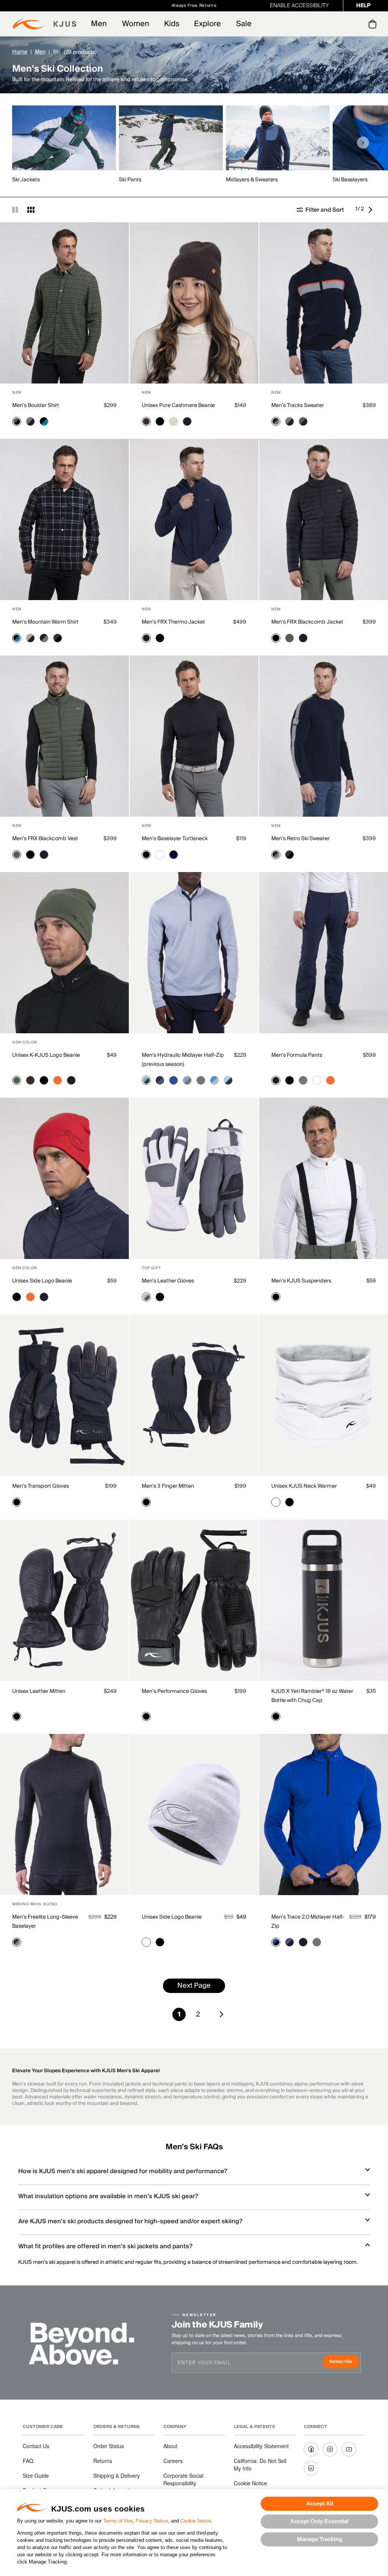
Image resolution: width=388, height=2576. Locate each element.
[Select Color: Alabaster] (174, 421)
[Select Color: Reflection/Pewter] (187, 1080)
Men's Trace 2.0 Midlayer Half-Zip (308, 1922)
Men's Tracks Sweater (298, 405)
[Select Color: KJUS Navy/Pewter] (276, 421)
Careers (173, 2461)
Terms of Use (118, 2521)
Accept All (320, 2503)
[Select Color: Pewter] (303, 1080)
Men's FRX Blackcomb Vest (45, 839)
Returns (103, 2461)
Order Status (109, 2446)
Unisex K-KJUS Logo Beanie (46, 1055)
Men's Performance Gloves (174, 1691)
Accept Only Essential (319, 2521)
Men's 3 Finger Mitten (168, 1486)
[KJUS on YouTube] (349, 2449)
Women (136, 24)
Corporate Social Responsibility (183, 2479)
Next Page (194, 1986)
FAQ (28, 2461)
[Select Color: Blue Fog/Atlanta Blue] (146, 1080)
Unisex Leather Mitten (39, 1691)
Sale (244, 24)
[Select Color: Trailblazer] (174, 1080)
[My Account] (357, 24)
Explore (207, 24)
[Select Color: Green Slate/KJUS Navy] (303, 421)
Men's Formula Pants (297, 1055)
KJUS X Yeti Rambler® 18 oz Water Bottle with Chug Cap (312, 1696)
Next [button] (363, 143)
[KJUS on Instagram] (330, 2449)
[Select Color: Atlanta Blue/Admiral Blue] (160, 1080)
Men (99, 24)
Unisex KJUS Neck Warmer (304, 1486)
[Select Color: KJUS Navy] (187, 421)
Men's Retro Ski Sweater (300, 839)
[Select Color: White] (160, 855)
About (170, 2446)
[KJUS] (45, 24)
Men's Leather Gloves (168, 1281)
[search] (342, 24)
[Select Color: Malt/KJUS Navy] (30, 638)
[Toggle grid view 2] (15, 210)
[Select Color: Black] (160, 421)
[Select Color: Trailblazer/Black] (276, 1942)
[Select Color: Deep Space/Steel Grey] (17, 1942)
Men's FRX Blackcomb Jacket (307, 622)
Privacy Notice (152, 2521)
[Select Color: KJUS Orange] (58, 1080)
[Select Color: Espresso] (146, 421)
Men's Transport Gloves (41, 1486)
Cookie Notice (196, 2521)
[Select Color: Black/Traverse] (44, 421)
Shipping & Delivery (117, 2475)
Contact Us (36, 2446)
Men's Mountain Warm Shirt (45, 622)
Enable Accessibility (299, 6)
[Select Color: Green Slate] (289, 638)
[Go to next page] (372, 210)
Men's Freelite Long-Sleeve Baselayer (45, 1922)
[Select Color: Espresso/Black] (58, 638)
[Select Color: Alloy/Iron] (146, 1297)
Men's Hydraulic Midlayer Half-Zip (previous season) (183, 1060)
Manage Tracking (320, 2539)
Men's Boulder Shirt (36, 405)
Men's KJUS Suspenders (301, 1281)
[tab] (374, 24)
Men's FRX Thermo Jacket (173, 622)
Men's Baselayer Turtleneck (175, 839)
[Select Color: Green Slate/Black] (17, 421)
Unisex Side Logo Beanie (42, 1281)
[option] (66, 145)
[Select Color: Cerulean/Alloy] (214, 1080)
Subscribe (344, 2362)
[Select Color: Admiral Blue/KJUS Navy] (289, 1942)
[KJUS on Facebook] (311, 2449)
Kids (172, 24)
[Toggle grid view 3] (31, 210)
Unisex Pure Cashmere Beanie (178, 405)
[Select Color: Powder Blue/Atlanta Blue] (228, 1080)
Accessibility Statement (261, 2446)
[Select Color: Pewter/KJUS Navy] (30, 421)
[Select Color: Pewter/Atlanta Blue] (201, 1080)
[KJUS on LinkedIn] (311, 2468)
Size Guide (36, 2475)
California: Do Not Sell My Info (260, 2464)
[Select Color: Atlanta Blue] (174, 855)
